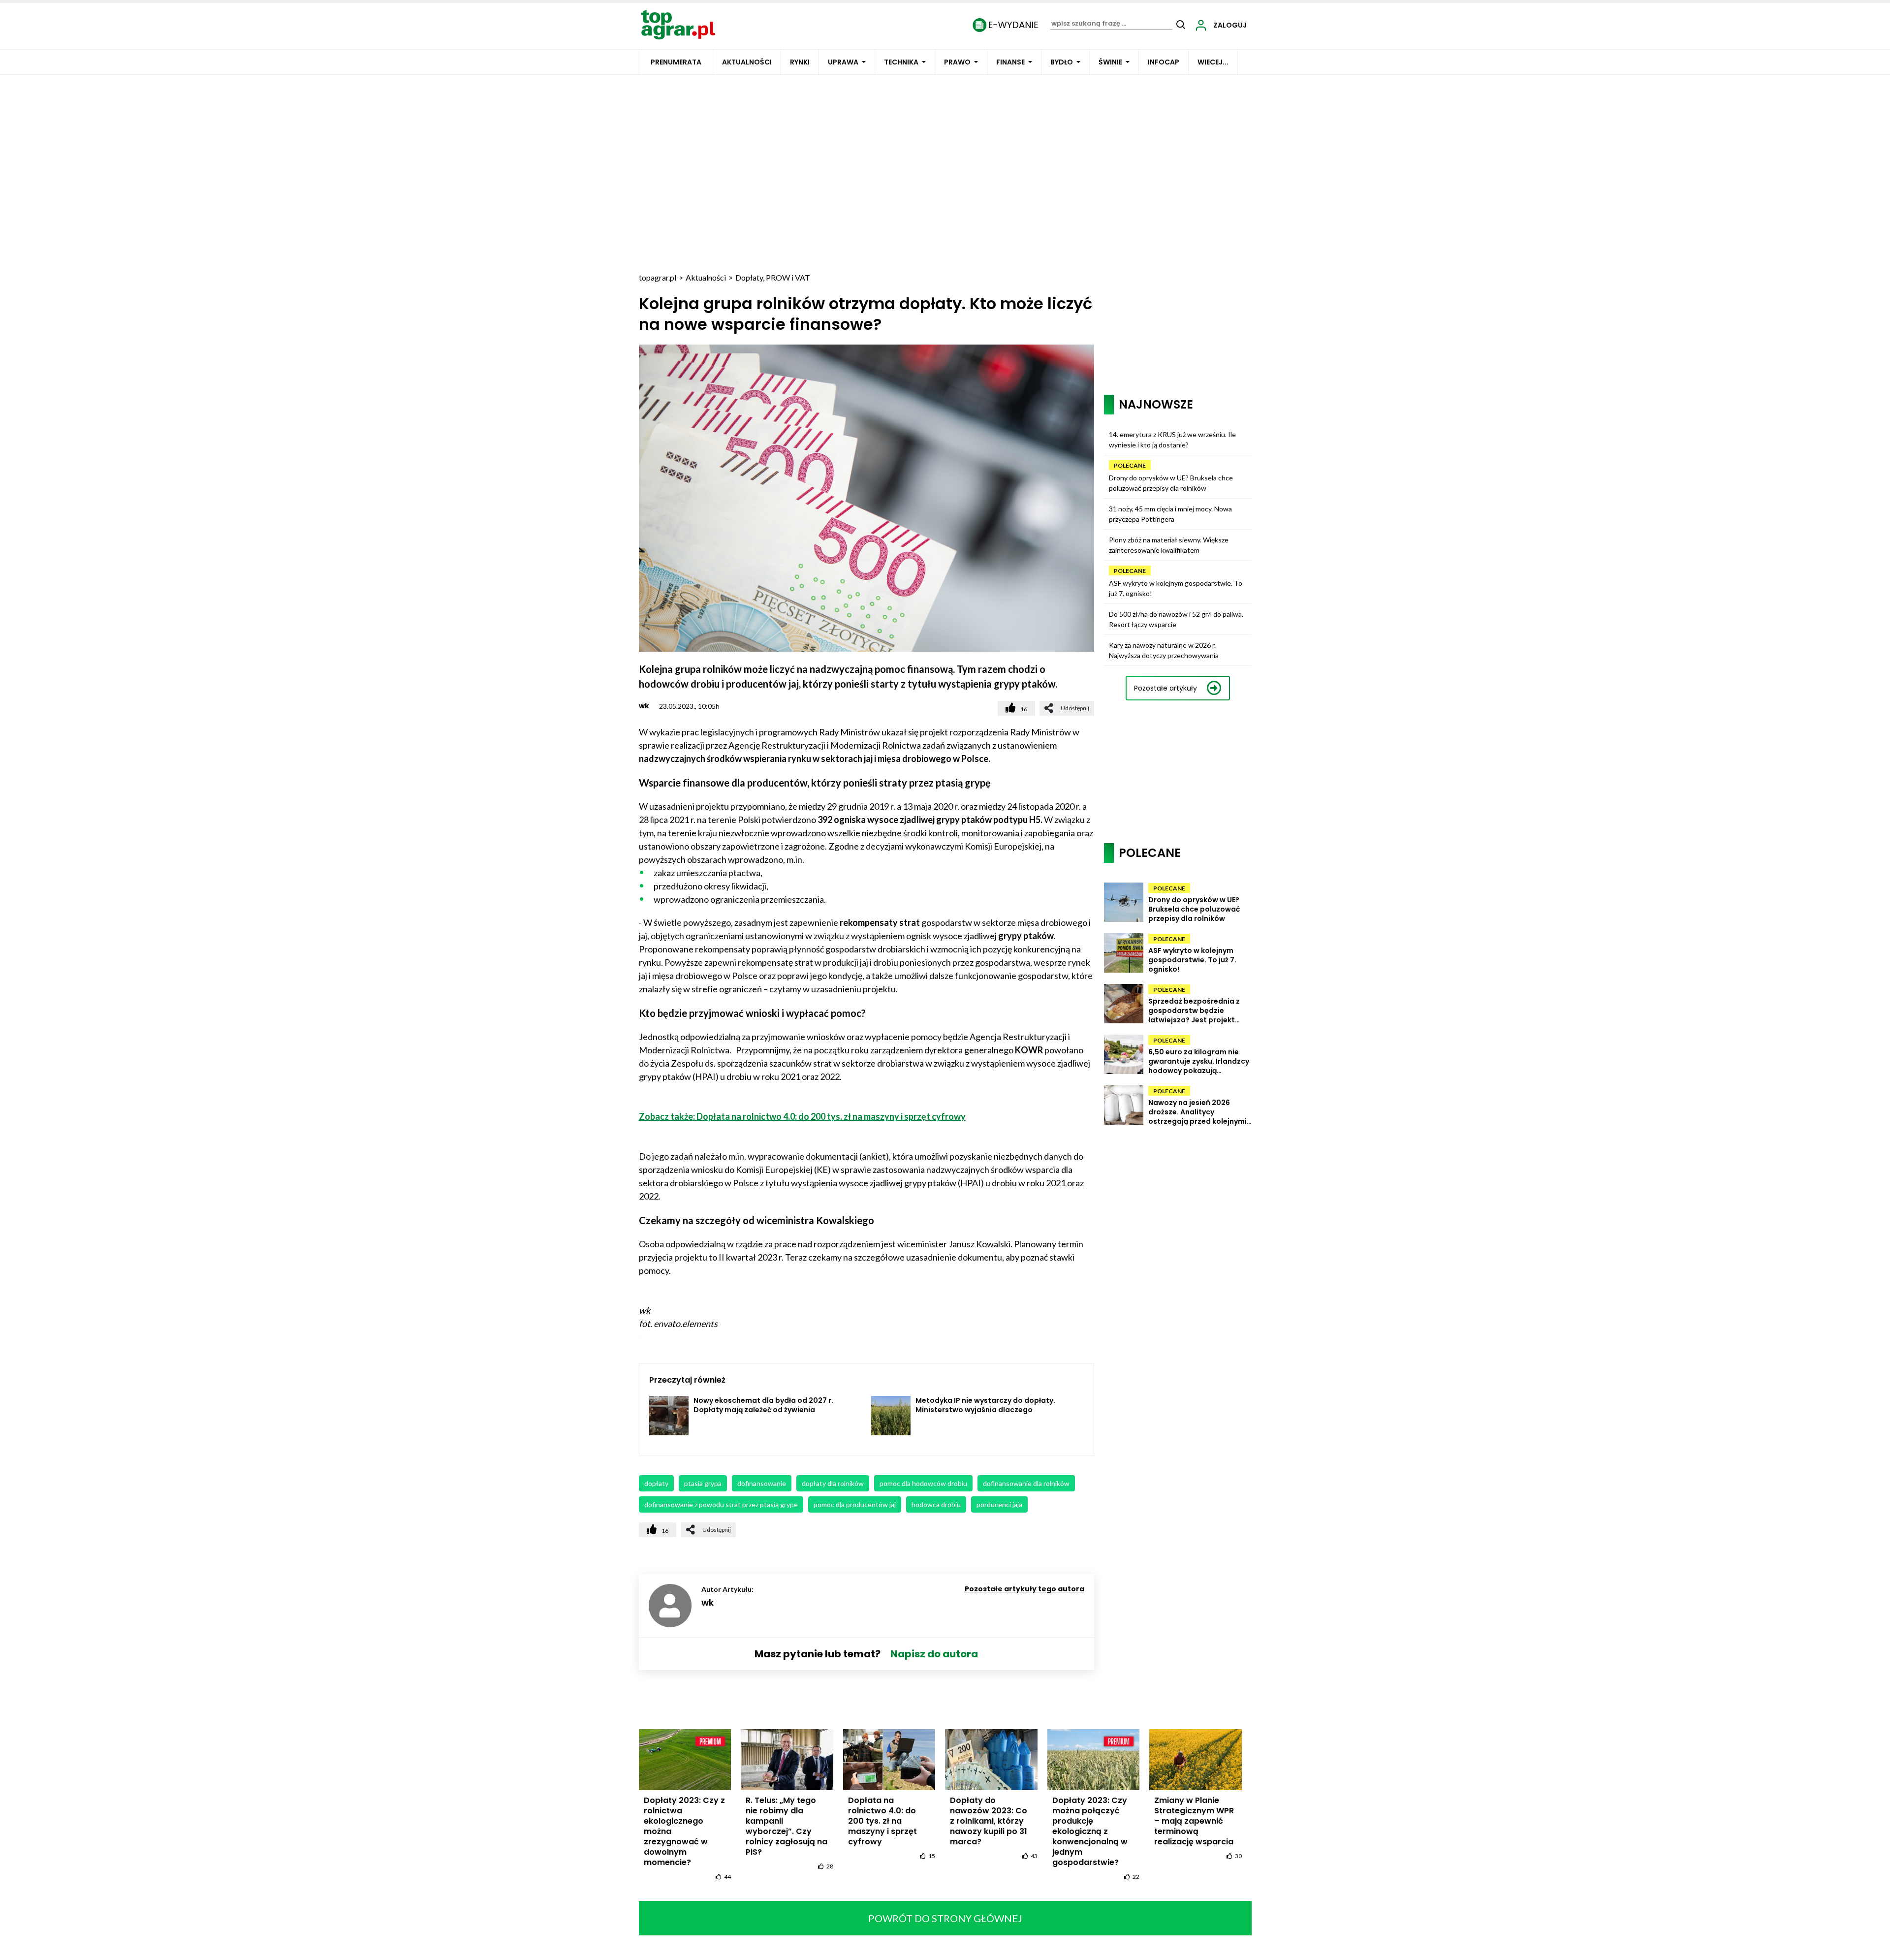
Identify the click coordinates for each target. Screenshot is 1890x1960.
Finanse (1010, 62)
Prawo (957, 62)
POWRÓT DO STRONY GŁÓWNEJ (945, 1918)
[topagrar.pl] (678, 24)
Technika (901, 62)
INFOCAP (1164, 62)
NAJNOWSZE (1156, 404)
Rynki (800, 62)
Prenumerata (676, 62)
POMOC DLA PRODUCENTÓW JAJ (855, 1504)
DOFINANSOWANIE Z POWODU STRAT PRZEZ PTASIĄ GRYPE (721, 1504)
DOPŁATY (656, 1483)
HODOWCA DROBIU (936, 1504)
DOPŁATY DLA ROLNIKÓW (833, 1483)
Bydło (1062, 62)
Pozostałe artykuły (1165, 688)
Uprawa (843, 62)
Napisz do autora (934, 1654)
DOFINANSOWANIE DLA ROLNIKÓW (1026, 1483)
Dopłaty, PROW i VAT (773, 277)
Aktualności (747, 62)
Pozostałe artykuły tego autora (1024, 1589)
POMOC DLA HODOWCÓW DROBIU (923, 1483)
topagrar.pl (658, 277)
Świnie (1110, 62)
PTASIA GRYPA (703, 1483)
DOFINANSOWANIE (762, 1483)
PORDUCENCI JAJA (999, 1504)
